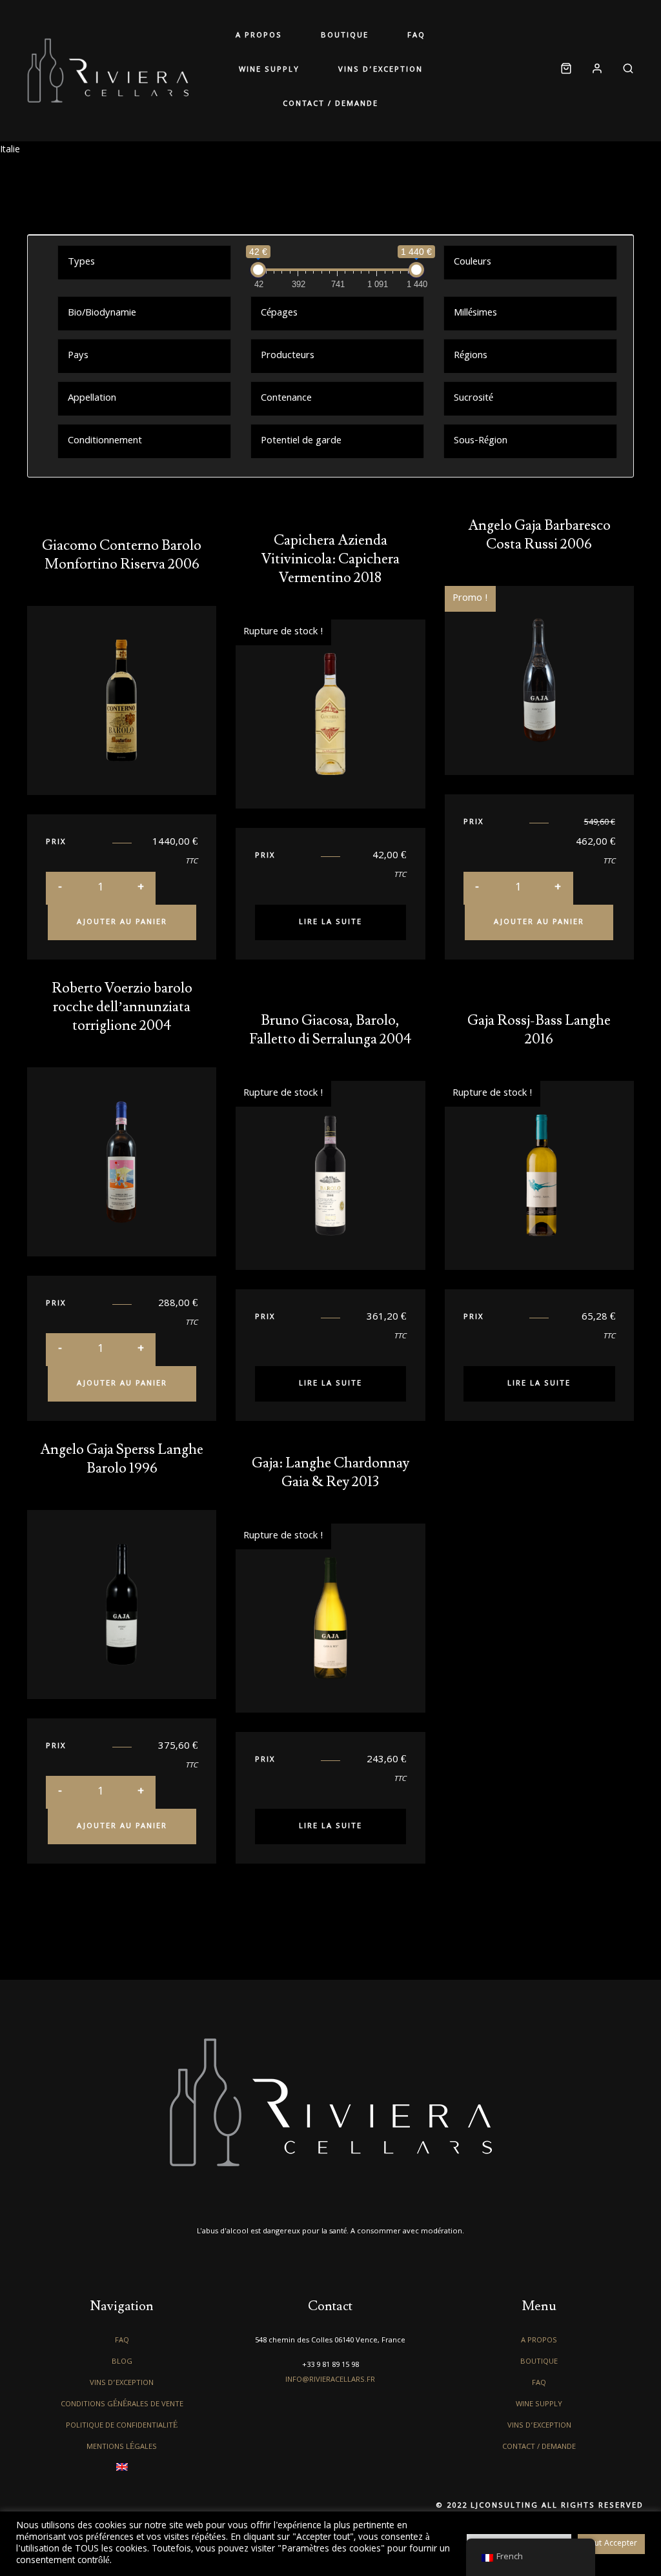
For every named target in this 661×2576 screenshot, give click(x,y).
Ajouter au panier (122, 922)
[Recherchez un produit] (623, 71)
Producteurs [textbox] (288, 356)
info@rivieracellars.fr (330, 2380)
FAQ (416, 36)
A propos (259, 36)
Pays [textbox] (78, 356)
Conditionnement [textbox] (105, 441)
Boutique (345, 36)
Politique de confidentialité (122, 2426)
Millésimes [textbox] (475, 314)
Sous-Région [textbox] (481, 441)
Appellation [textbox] (92, 399)
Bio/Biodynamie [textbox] (102, 314)
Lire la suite (330, 922)
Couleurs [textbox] (473, 263)
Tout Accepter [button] (611, 2544)
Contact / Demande (330, 104)
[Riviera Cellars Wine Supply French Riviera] (108, 70)
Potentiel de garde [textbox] (301, 441)
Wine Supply (269, 70)
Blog (122, 2362)
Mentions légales (122, 2447)
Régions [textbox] (471, 356)
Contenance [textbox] (286, 399)
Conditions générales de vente (122, 2405)
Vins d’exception (381, 70)
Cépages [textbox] (279, 314)
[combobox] (144, 262)
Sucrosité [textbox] (473, 399)
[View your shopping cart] (566, 71)
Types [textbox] (81, 263)
